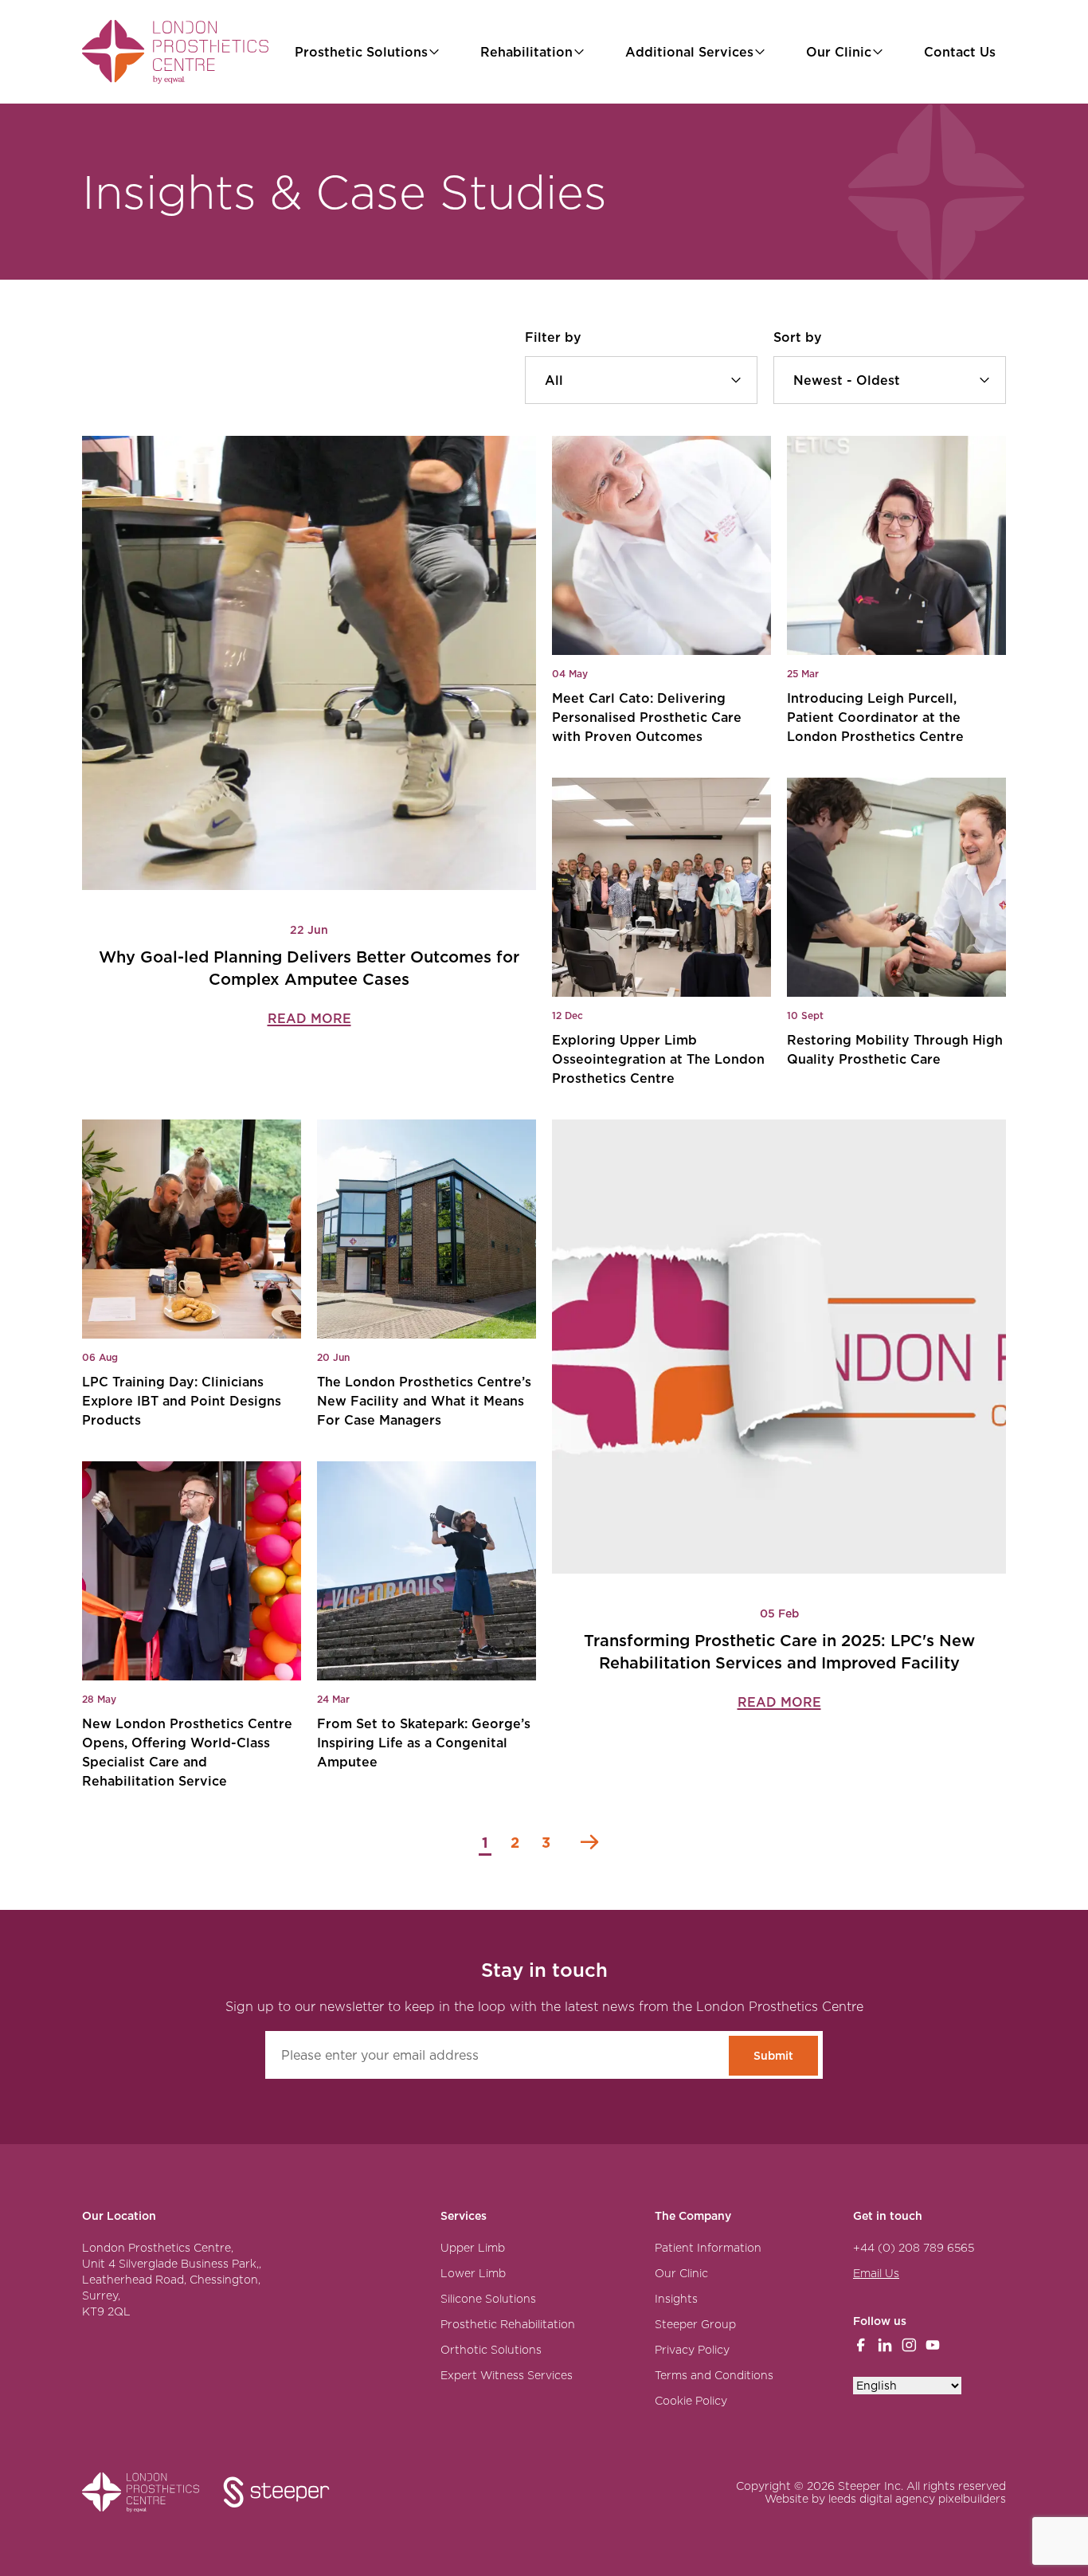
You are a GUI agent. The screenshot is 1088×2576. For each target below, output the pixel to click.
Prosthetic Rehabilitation (508, 2324)
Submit (773, 2056)
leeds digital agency (882, 2499)
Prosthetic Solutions (361, 52)
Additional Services (689, 52)
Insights (676, 2299)
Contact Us (960, 52)
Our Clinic (839, 52)
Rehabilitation (526, 52)
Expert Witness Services (507, 2375)
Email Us (876, 2273)
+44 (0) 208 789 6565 (914, 2248)
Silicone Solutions (488, 2299)
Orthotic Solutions (491, 2350)
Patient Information (708, 2248)
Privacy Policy (692, 2350)
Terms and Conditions (714, 2375)
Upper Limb (473, 2248)
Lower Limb (473, 2273)
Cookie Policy (691, 2401)
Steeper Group (695, 2324)
